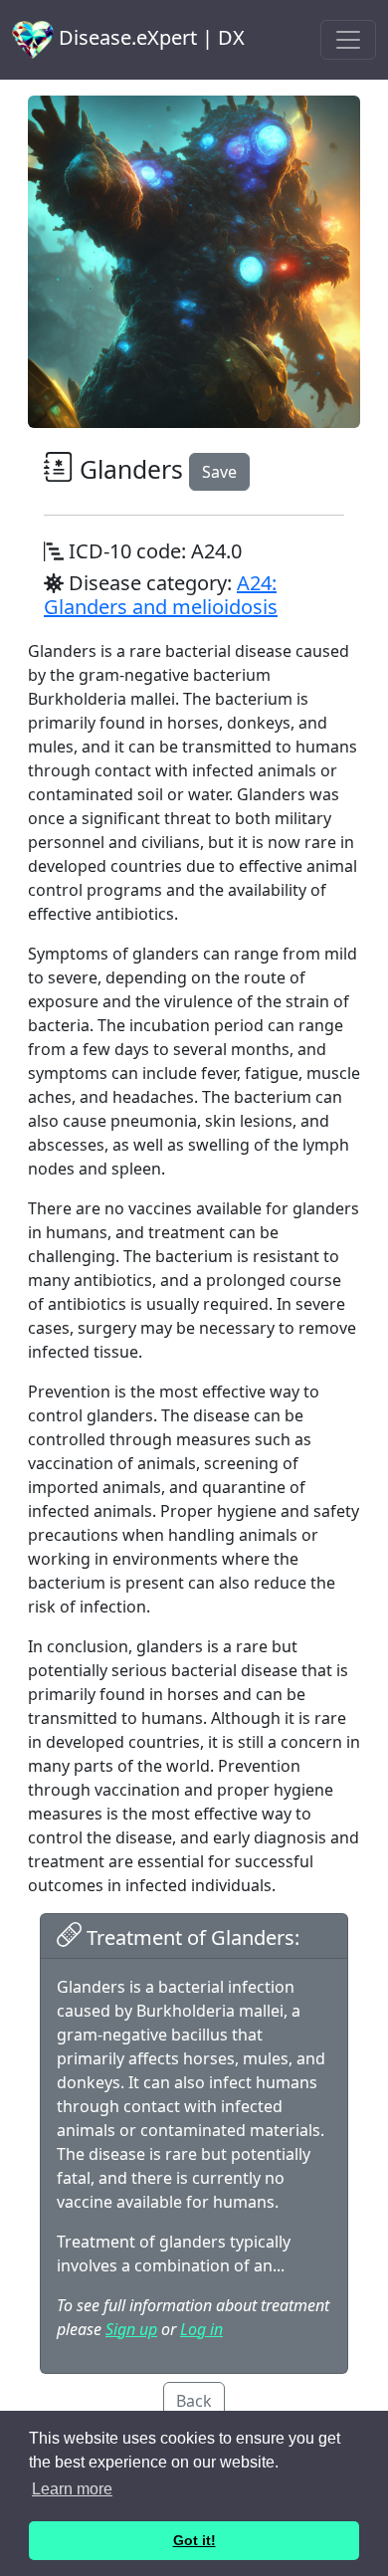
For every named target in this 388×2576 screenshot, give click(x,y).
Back (194, 2401)
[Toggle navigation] (348, 40)
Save (219, 472)
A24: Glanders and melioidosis (161, 595)
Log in (201, 2329)
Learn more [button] (72, 2489)
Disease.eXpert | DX (149, 37)
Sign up (131, 2329)
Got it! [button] (194, 2540)
